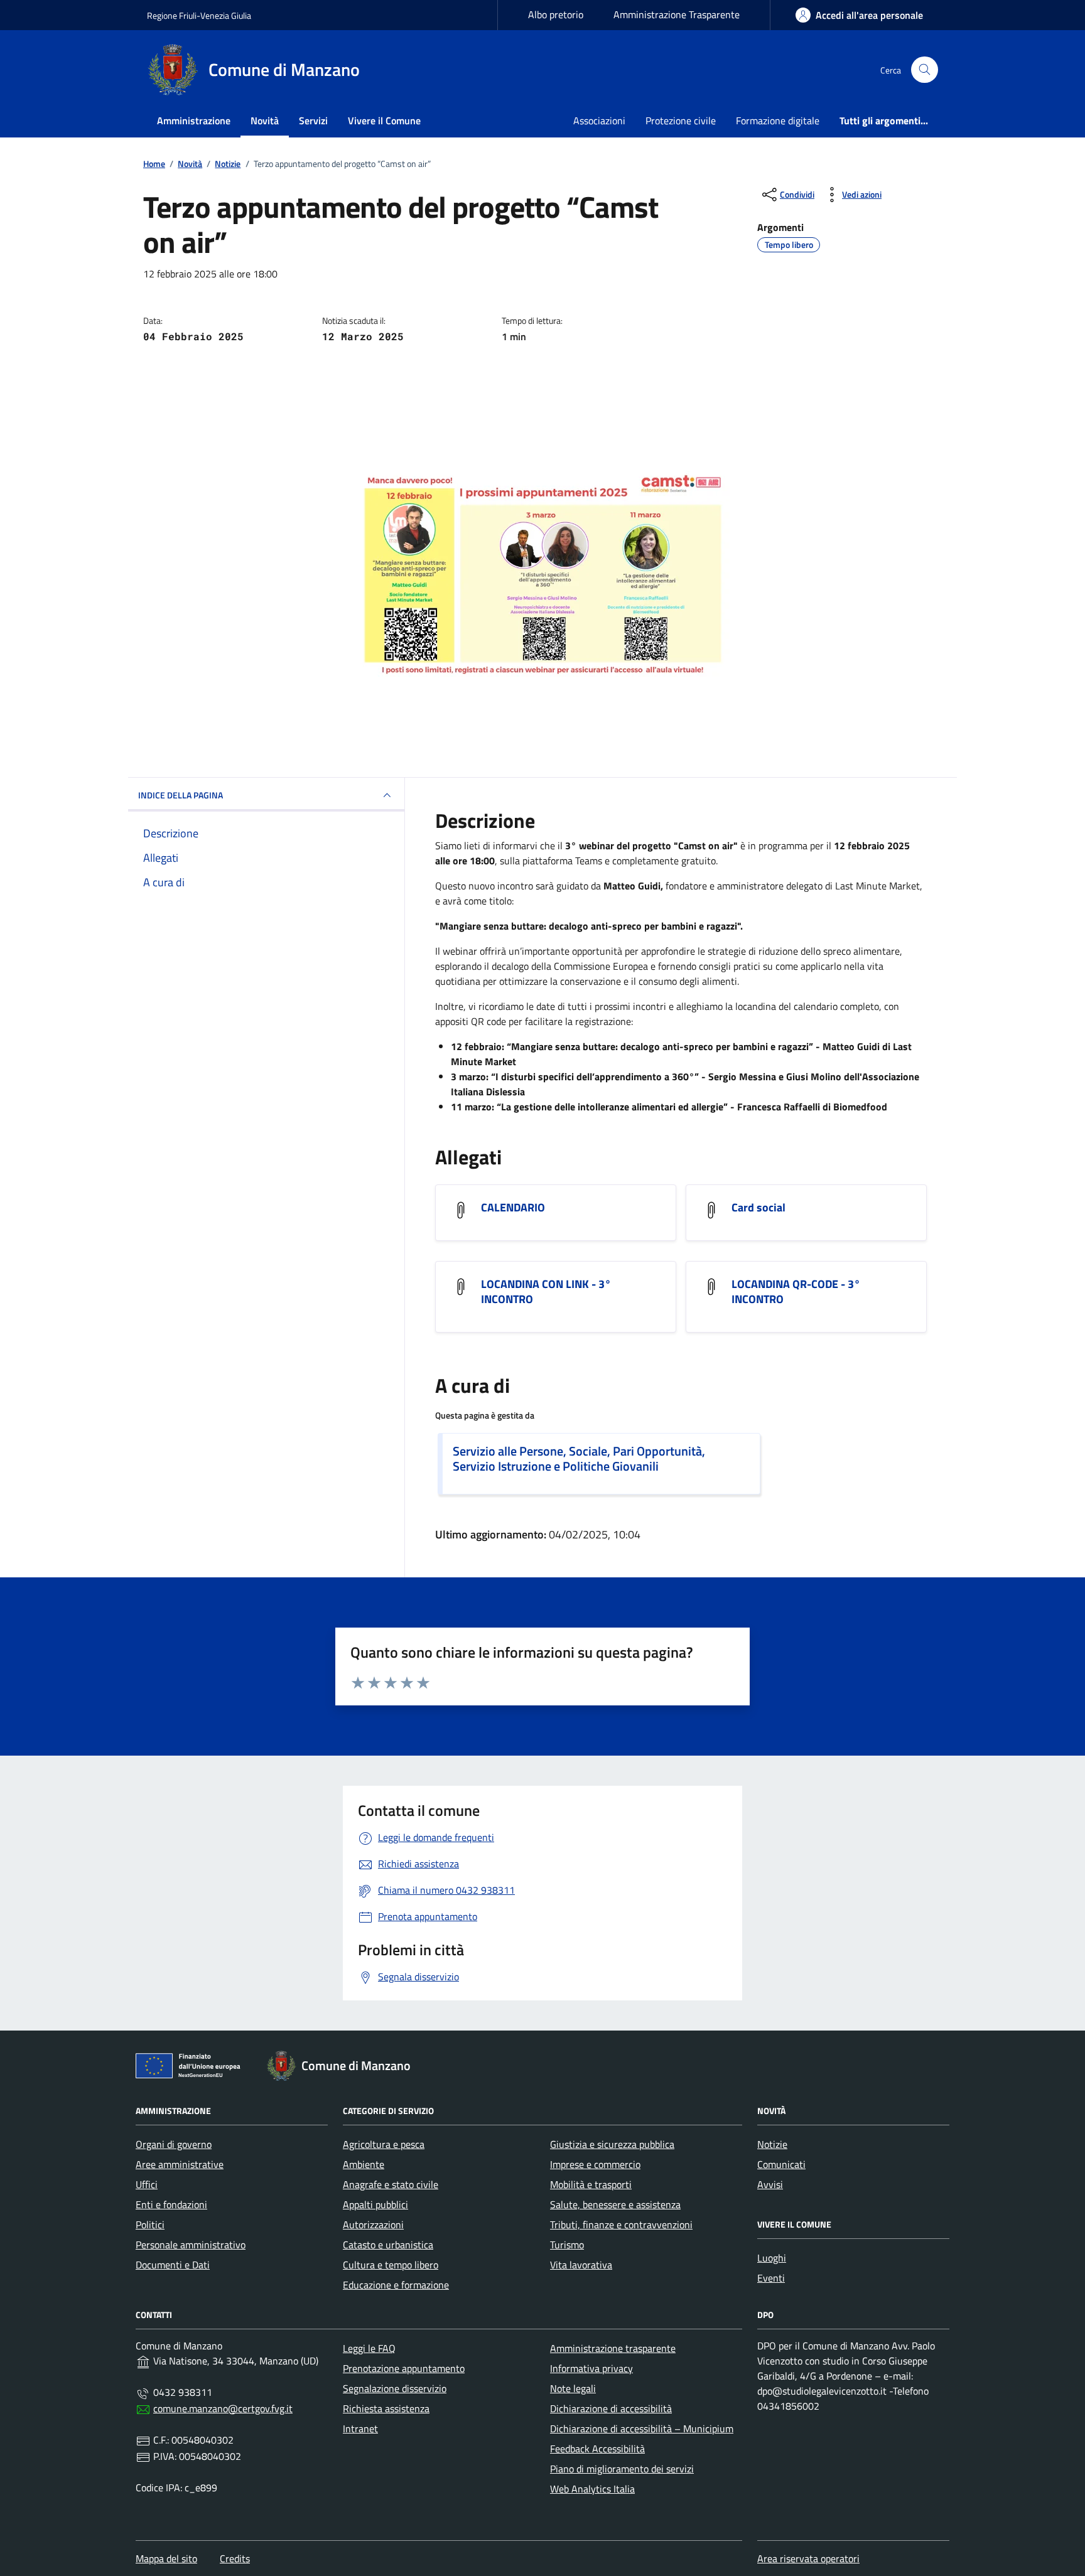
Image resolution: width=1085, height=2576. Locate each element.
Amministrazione (194, 121)
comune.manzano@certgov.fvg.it (223, 2408)
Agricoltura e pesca (384, 2144)
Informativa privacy (591, 2368)
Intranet (360, 2428)
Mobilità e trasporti (591, 2184)
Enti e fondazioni (171, 2204)
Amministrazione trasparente (613, 2348)
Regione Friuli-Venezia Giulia (199, 15)
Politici (150, 2224)
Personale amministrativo (191, 2245)
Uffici (147, 2184)
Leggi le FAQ (369, 2348)
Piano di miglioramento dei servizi (622, 2469)
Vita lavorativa (581, 2265)
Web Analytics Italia (592, 2489)
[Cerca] (925, 70)
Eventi (771, 2278)
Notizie (772, 2144)
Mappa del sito (166, 2558)
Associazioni (599, 121)
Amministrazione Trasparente (677, 14)
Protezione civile (681, 121)
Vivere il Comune (384, 121)
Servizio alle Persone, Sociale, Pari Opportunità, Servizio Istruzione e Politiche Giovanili (579, 1459)
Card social (758, 1208)
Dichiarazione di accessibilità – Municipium (642, 2428)
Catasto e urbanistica (388, 2245)
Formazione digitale (778, 121)
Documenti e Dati (173, 2265)
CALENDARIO (513, 1208)
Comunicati (781, 2164)
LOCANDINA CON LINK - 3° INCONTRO (546, 1292)
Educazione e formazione (396, 2285)
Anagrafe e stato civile (391, 2184)
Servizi (313, 121)
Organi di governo (174, 2144)
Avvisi (770, 2184)
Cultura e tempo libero (391, 2265)
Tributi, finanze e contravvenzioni (621, 2224)
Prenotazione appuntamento (404, 2368)
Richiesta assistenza (386, 2408)
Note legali (573, 2388)
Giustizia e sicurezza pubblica (612, 2144)
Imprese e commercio (595, 2164)
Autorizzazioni (373, 2224)
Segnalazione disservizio (395, 2388)
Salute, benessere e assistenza (615, 2204)
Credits (235, 2558)
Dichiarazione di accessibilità (611, 2408)
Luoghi (772, 2258)
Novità (265, 121)
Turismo (567, 2245)
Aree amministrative (180, 2164)
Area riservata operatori (808, 2558)
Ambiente (364, 2164)
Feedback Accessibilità (597, 2449)
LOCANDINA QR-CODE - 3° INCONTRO (796, 1292)
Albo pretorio (556, 14)
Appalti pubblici (375, 2204)
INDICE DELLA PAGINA (181, 795)
